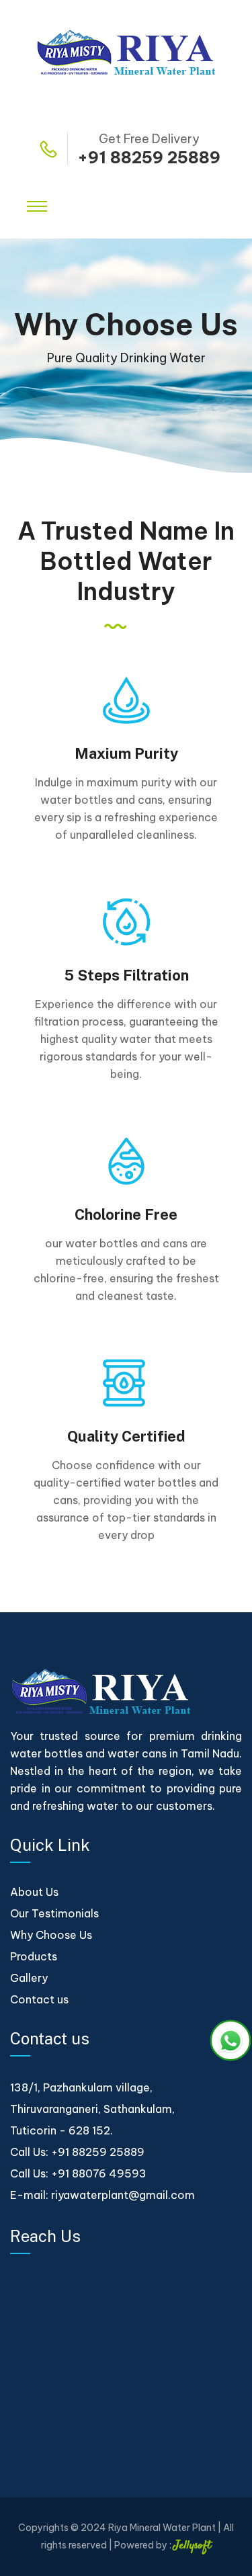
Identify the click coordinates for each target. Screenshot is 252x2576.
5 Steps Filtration (126, 975)
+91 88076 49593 (99, 2173)
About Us (34, 1892)
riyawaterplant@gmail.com (123, 2195)
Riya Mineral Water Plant (162, 2528)
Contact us (39, 1999)
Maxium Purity (126, 753)
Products (34, 1956)
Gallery (29, 1978)
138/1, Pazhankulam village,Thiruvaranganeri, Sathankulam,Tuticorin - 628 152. (92, 2109)
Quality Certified (126, 1436)
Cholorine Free (126, 1214)
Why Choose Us (51, 1935)
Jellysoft (192, 2546)
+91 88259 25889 (149, 157)
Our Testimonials (54, 1913)
